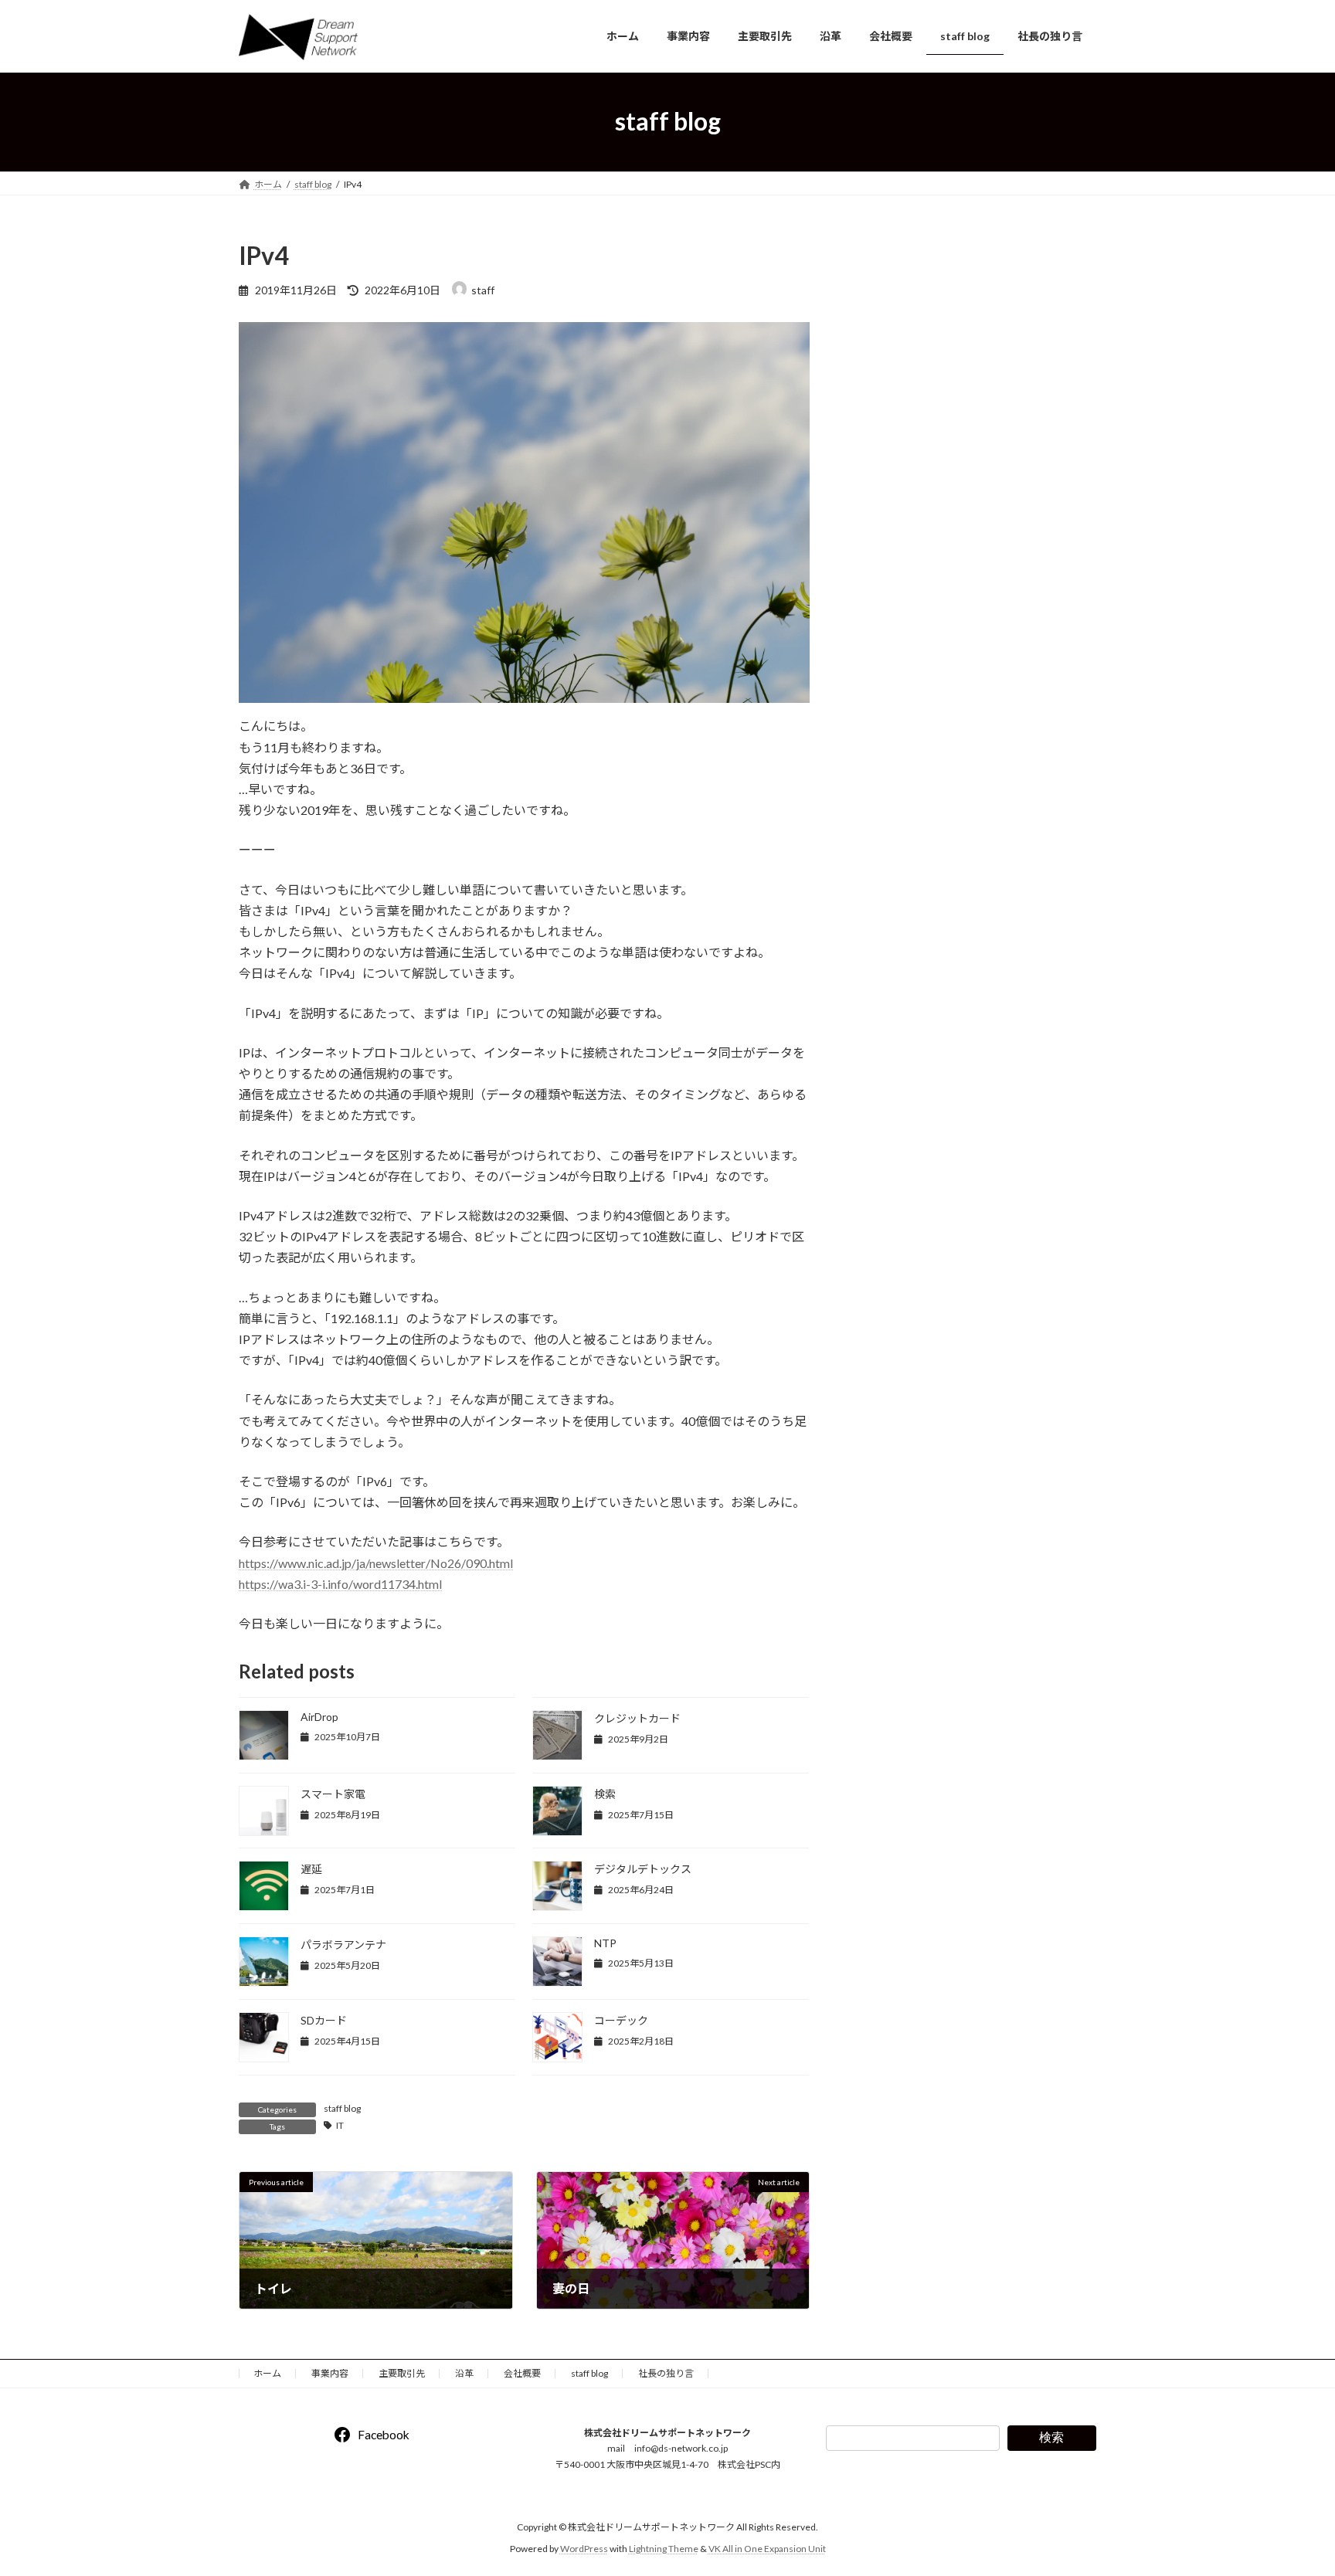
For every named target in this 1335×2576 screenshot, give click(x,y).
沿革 (464, 2373)
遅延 (311, 1869)
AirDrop (319, 1717)
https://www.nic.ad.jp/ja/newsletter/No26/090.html (376, 1563)
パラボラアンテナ (343, 1945)
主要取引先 (402, 2373)
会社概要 (522, 2373)
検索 (605, 1794)
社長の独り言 (666, 2373)
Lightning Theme (664, 2549)
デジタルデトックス (643, 1869)
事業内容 (330, 2373)
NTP (605, 1943)
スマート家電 (333, 1794)
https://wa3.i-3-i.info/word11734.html (340, 1584)
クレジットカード (637, 1718)
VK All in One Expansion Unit (767, 2549)
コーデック (621, 2020)
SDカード (324, 2020)
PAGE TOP (1290, 2484)
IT (340, 2125)
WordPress (584, 2549)
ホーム (267, 2373)
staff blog (342, 2108)
